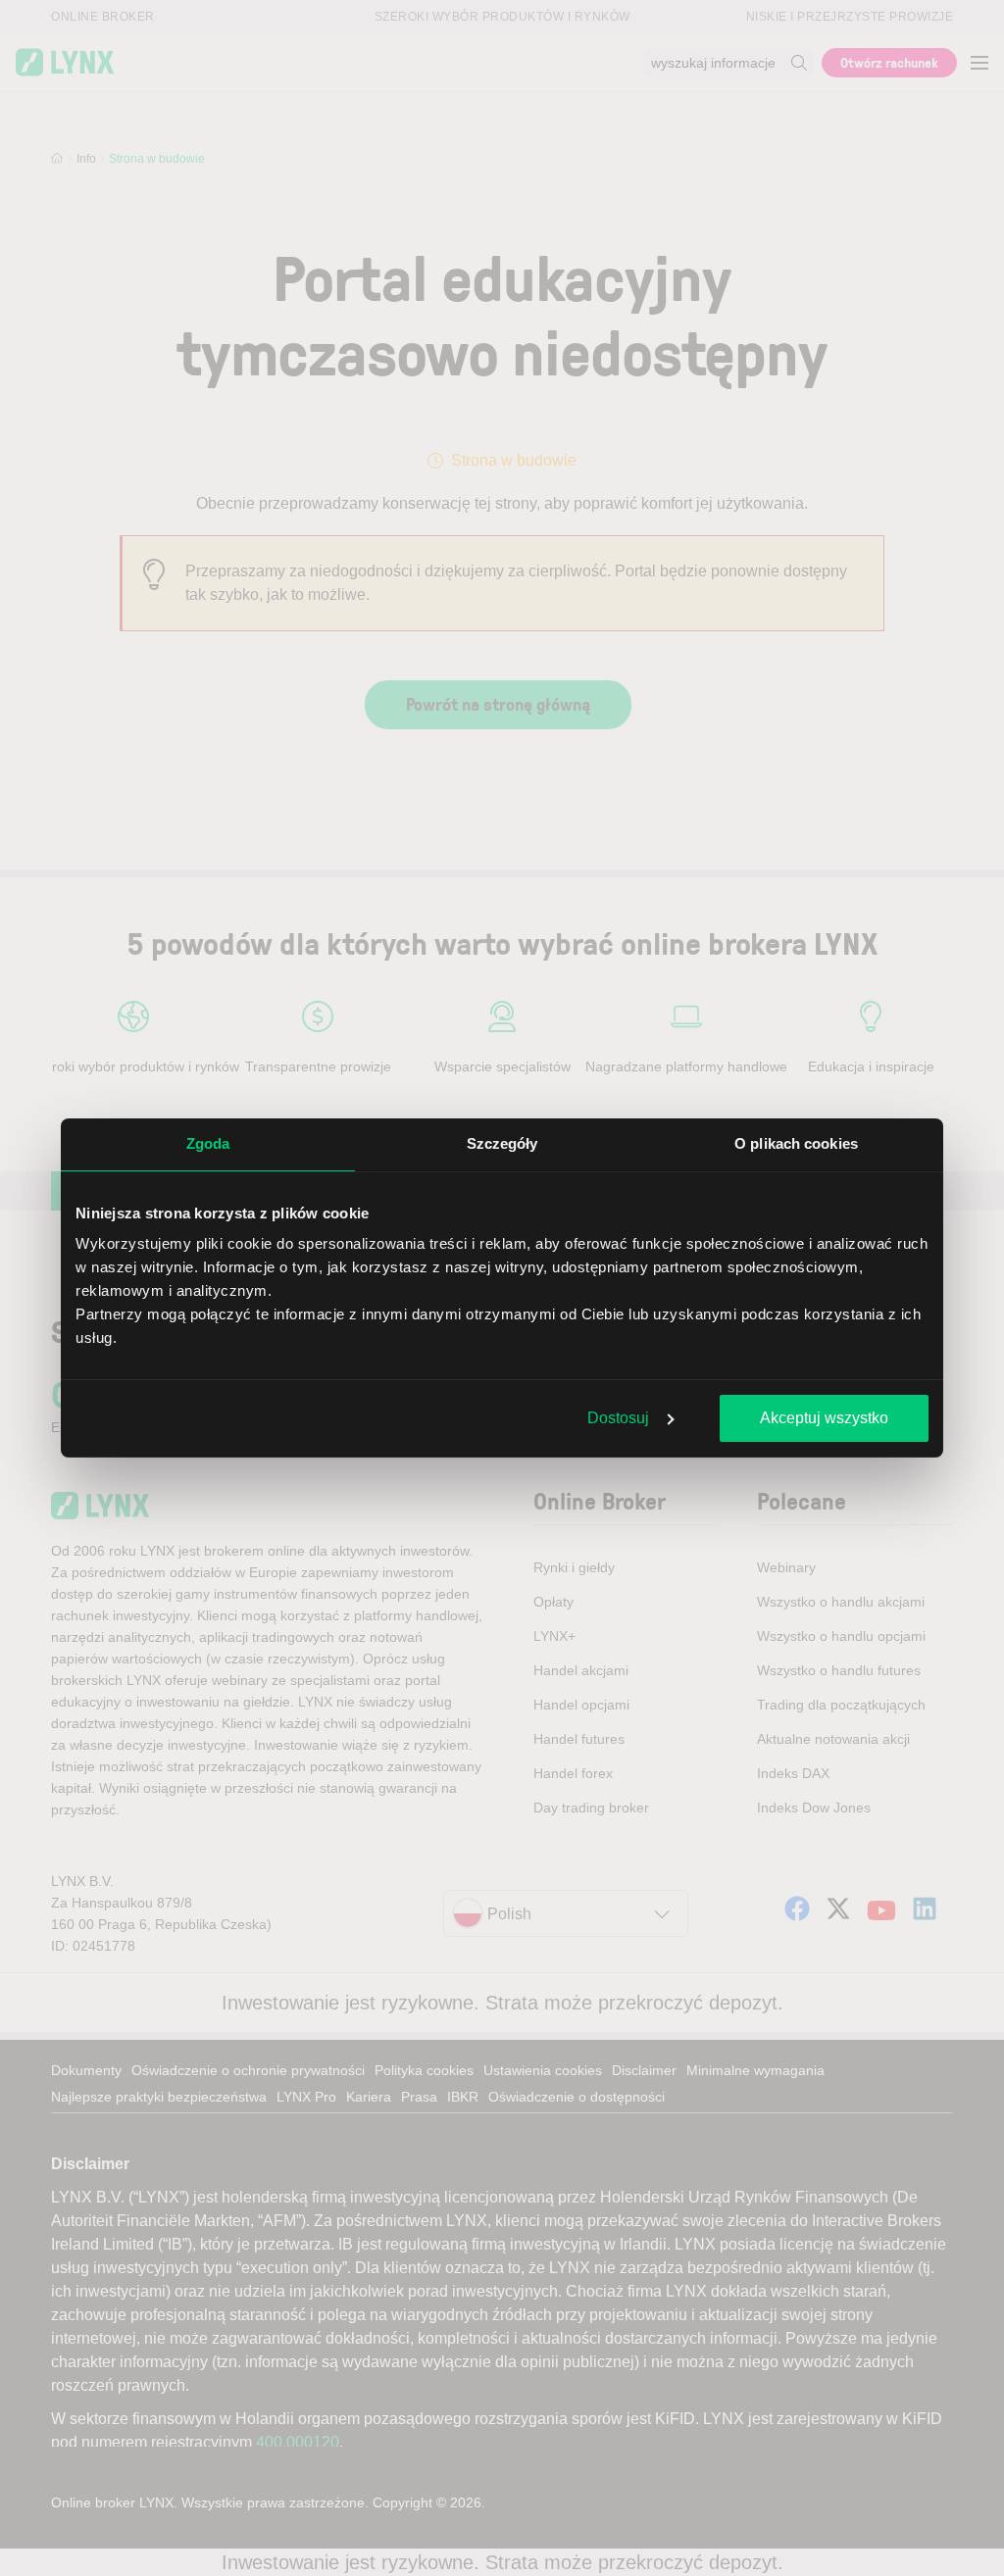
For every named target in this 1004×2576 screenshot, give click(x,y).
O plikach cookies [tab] (796, 1143)
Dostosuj (618, 1418)
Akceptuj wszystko (824, 1418)
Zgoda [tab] (208, 1143)
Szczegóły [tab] (502, 1143)
